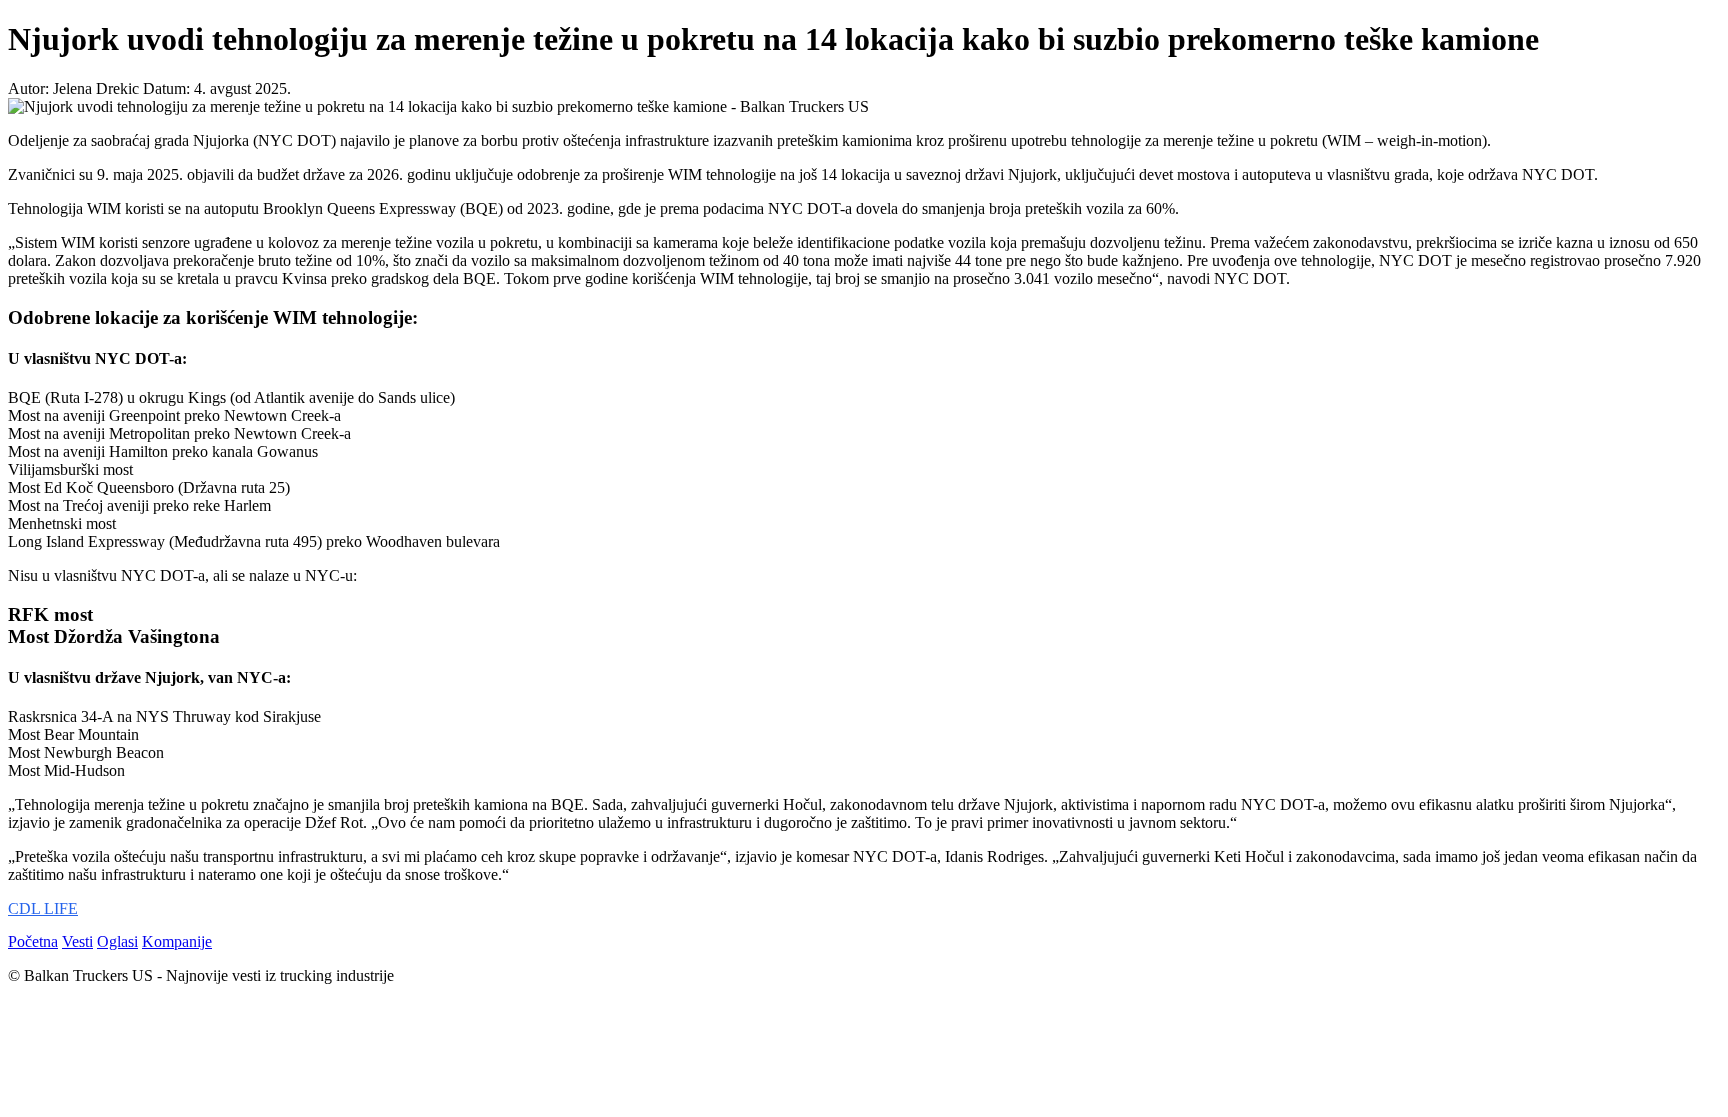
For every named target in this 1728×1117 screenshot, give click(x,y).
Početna (33, 941)
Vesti (77, 941)
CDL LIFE (43, 908)
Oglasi (117, 941)
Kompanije (177, 941)
